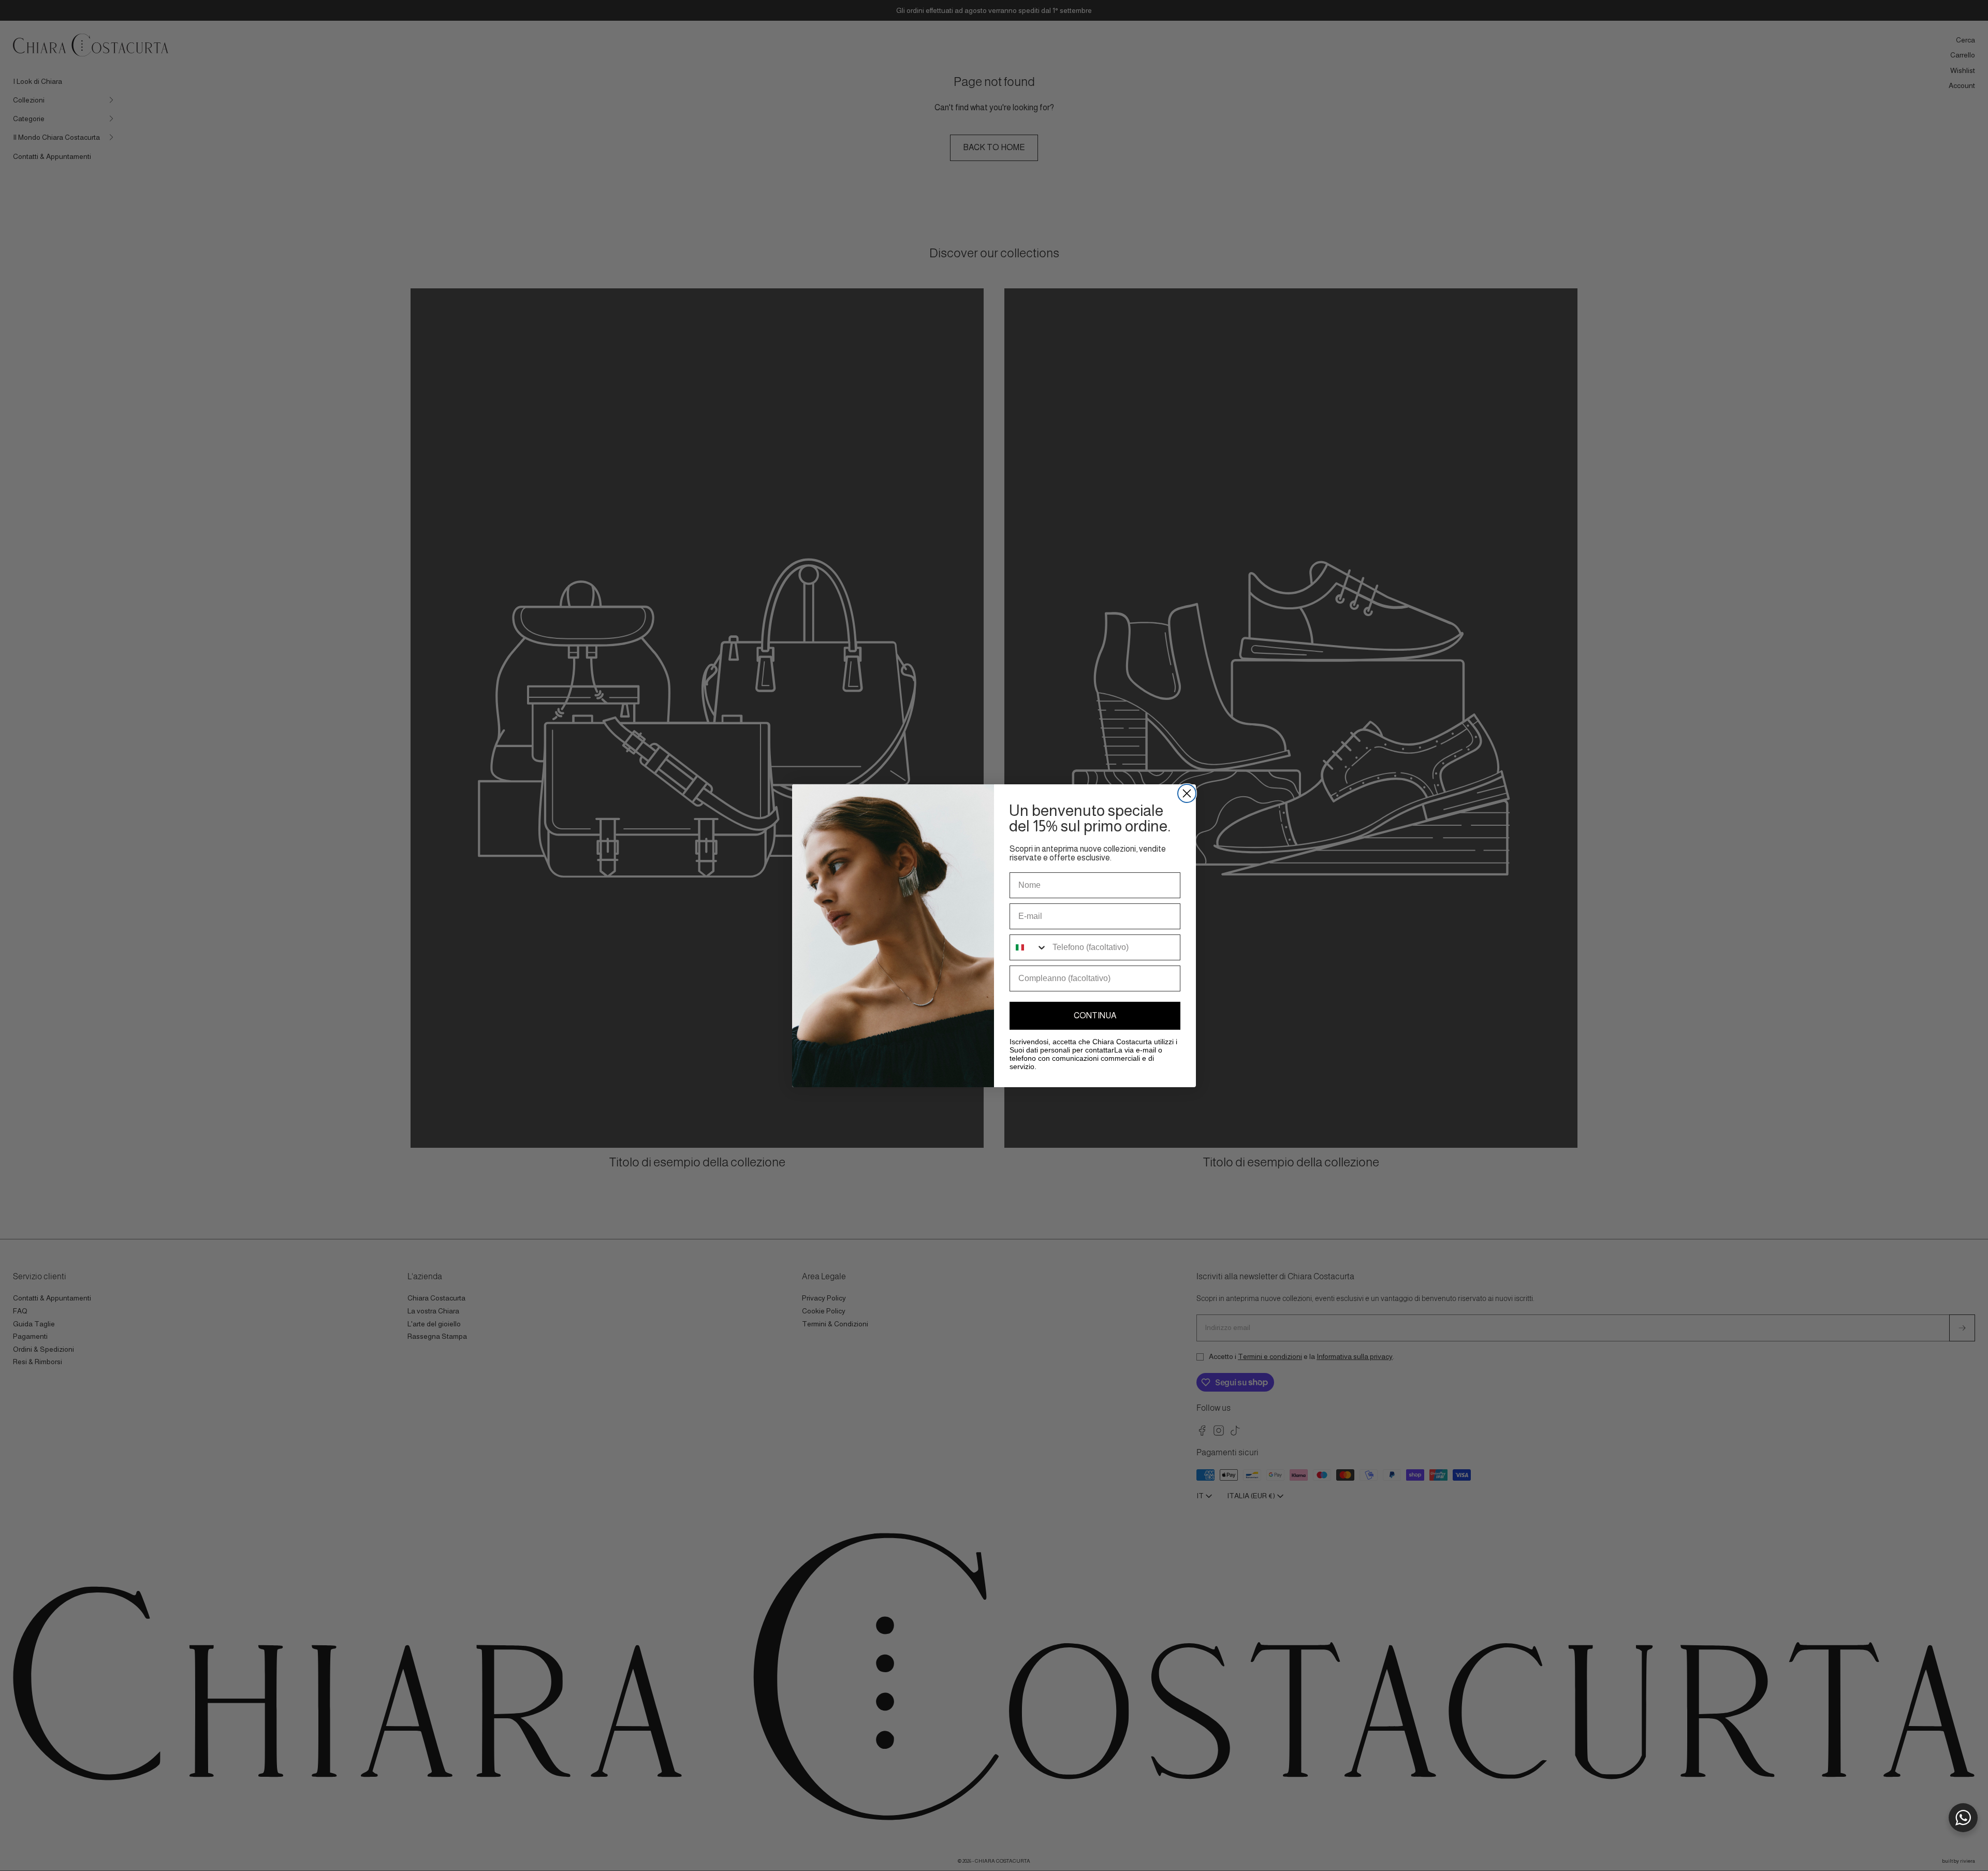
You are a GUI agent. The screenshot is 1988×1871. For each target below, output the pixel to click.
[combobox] (1029, 947)
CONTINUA (1095, 1015)
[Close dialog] (1187, 793)
